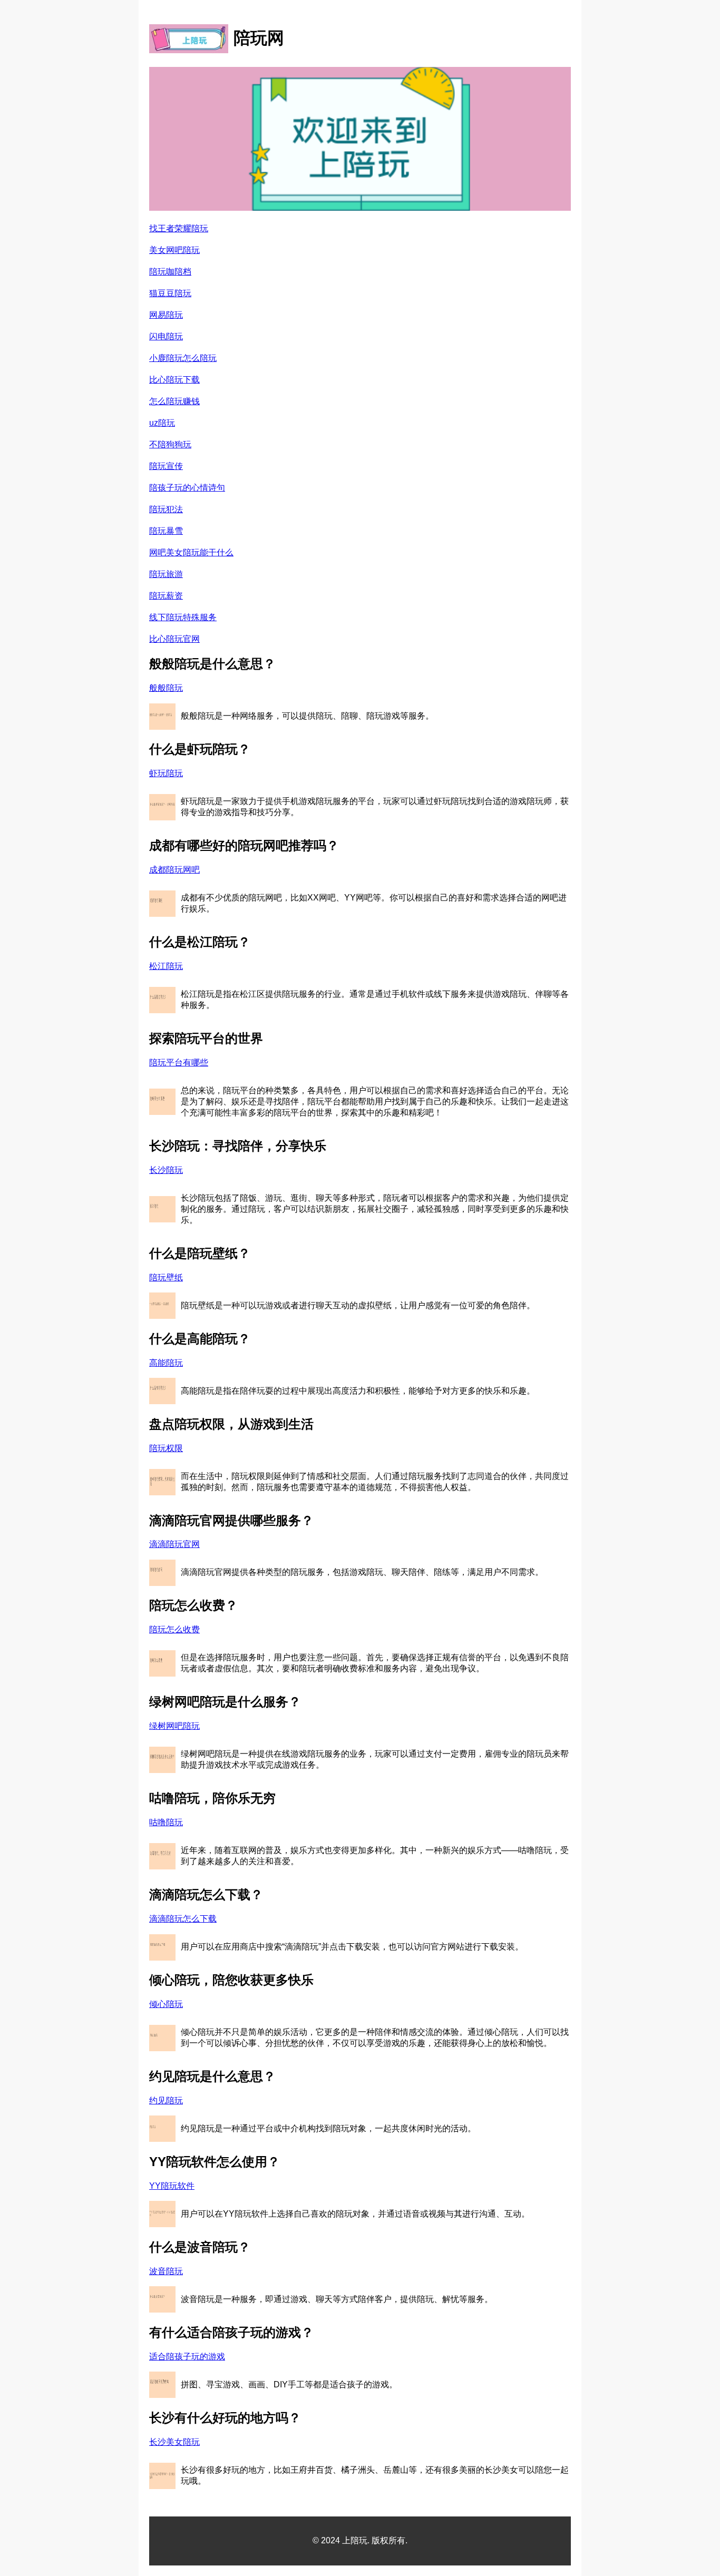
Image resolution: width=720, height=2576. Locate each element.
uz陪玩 (162, 423)
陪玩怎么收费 (174, 1629)
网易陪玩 (166, 315)
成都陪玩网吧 (174, 870)
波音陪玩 (166, 2271)
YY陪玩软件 (172, 2186)
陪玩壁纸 (166, 1277)
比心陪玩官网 (174, 639)
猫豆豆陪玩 (170, 293)
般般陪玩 (166, 688)
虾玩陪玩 (166, 773)
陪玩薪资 (166, 596)
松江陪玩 (166, 966)
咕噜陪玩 (166, 1822)
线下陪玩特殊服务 (183, 617)
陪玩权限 (166, 1448)
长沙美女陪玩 (174, 2442)
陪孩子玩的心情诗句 (187, 488)
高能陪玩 (166, 1363)
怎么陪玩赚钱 (174, 401)
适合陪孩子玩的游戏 (187, 2357)
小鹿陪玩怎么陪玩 (183, 358)
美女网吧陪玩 (174, 250)
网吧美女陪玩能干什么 (191, 552)
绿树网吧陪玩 (174, 1726)
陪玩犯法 (166, 509)
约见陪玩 (166, 2100)
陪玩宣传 (166, 466)
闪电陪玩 (166, 336)
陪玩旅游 (166, 574)
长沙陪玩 (166, 1170)
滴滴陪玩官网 (174, 1544)
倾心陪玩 (166, 2004)
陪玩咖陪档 (170, 272)
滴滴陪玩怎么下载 (183, 1919)
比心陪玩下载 (174, 380)
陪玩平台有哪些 (179, 1062)
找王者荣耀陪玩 (179, 228)
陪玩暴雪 (166, 531)
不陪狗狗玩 (170, 444)
